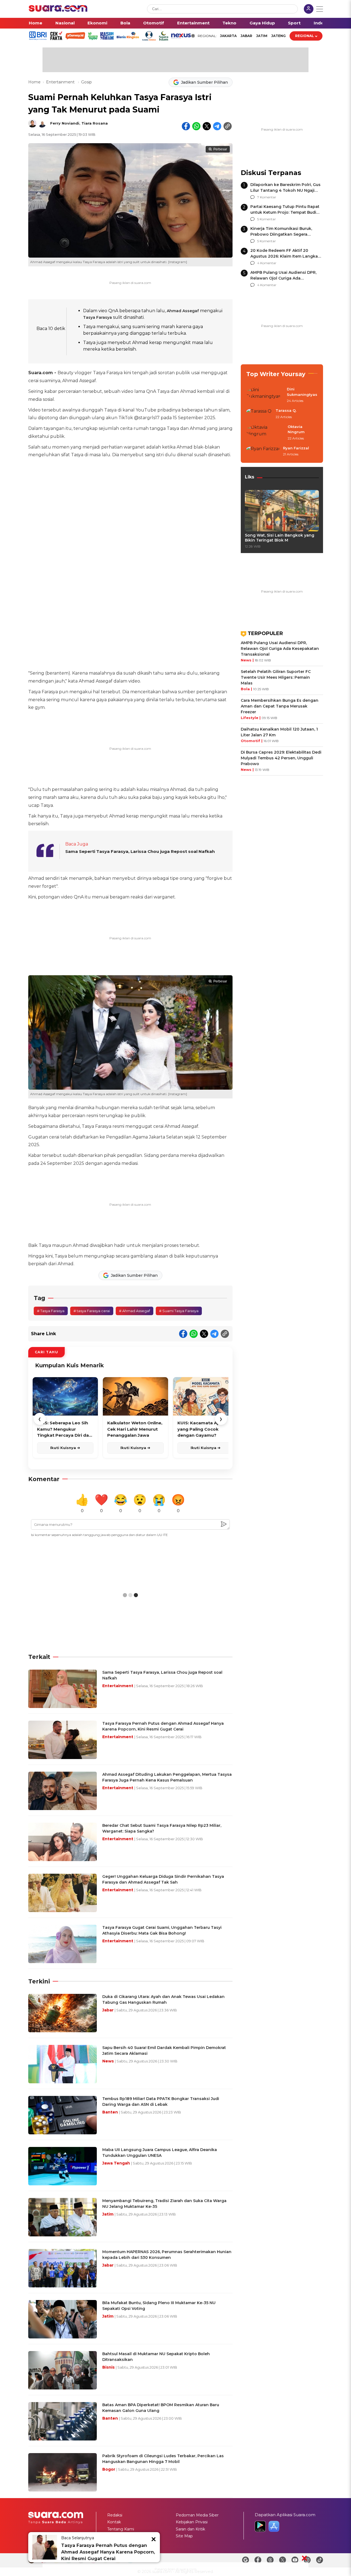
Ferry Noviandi (65, 123)
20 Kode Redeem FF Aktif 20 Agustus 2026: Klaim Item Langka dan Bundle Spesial (284, 256)
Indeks (321, 23)
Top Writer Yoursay (276, 374)
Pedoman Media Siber (197, 2515)
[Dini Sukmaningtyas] (265, 395)
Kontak (114, 2522)
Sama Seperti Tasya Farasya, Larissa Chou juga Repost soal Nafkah (140, 851)
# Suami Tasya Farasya (179, 1311)
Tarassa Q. (286, 410)
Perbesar (220, 149)
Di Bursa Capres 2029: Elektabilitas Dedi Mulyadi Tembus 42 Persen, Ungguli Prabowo (281, 758)
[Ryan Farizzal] (263, 452)
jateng (278, 36)
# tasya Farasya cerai (92, 1311)
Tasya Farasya (97, 317)
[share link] (228, 126)
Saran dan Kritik (190, 2529)
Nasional (65, 23)
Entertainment (193, 23)
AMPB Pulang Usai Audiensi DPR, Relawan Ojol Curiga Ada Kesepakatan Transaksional (283, 278)
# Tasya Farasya (51, 1311)
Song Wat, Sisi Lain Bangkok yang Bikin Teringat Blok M (280, 538)
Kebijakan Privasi (192, 2522)
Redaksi (115, 2515)
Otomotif (154, 23)
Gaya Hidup (262, 23)
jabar (246, 36)
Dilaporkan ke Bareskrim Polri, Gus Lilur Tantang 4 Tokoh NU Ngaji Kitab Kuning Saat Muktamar (285, 190)
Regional (305, 36)
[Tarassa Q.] (259, 414)
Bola (125, 23)
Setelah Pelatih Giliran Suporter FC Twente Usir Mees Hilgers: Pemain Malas (276, 677)
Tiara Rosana (95, 123)
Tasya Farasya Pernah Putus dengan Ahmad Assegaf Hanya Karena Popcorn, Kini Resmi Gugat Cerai (108, 2552)
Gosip (87, 82)
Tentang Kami (121, 2529)
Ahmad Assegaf (183, 311)
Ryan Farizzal (296, 448)
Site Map (184, 2536)
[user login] (309, 9)
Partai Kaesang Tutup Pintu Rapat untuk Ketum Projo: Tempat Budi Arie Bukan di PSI (285, 212)
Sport (294, 23)
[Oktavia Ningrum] (265, 433)
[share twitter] (207, 126)
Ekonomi (97, 23)
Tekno (229, 23)
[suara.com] (58, 10)
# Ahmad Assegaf (135, 1311)
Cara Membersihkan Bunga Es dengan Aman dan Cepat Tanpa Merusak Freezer (280, 706)
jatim (262, 36)
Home (36, 23)
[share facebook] (186, 126)
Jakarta (228, 36)
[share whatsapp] (196, 126)
